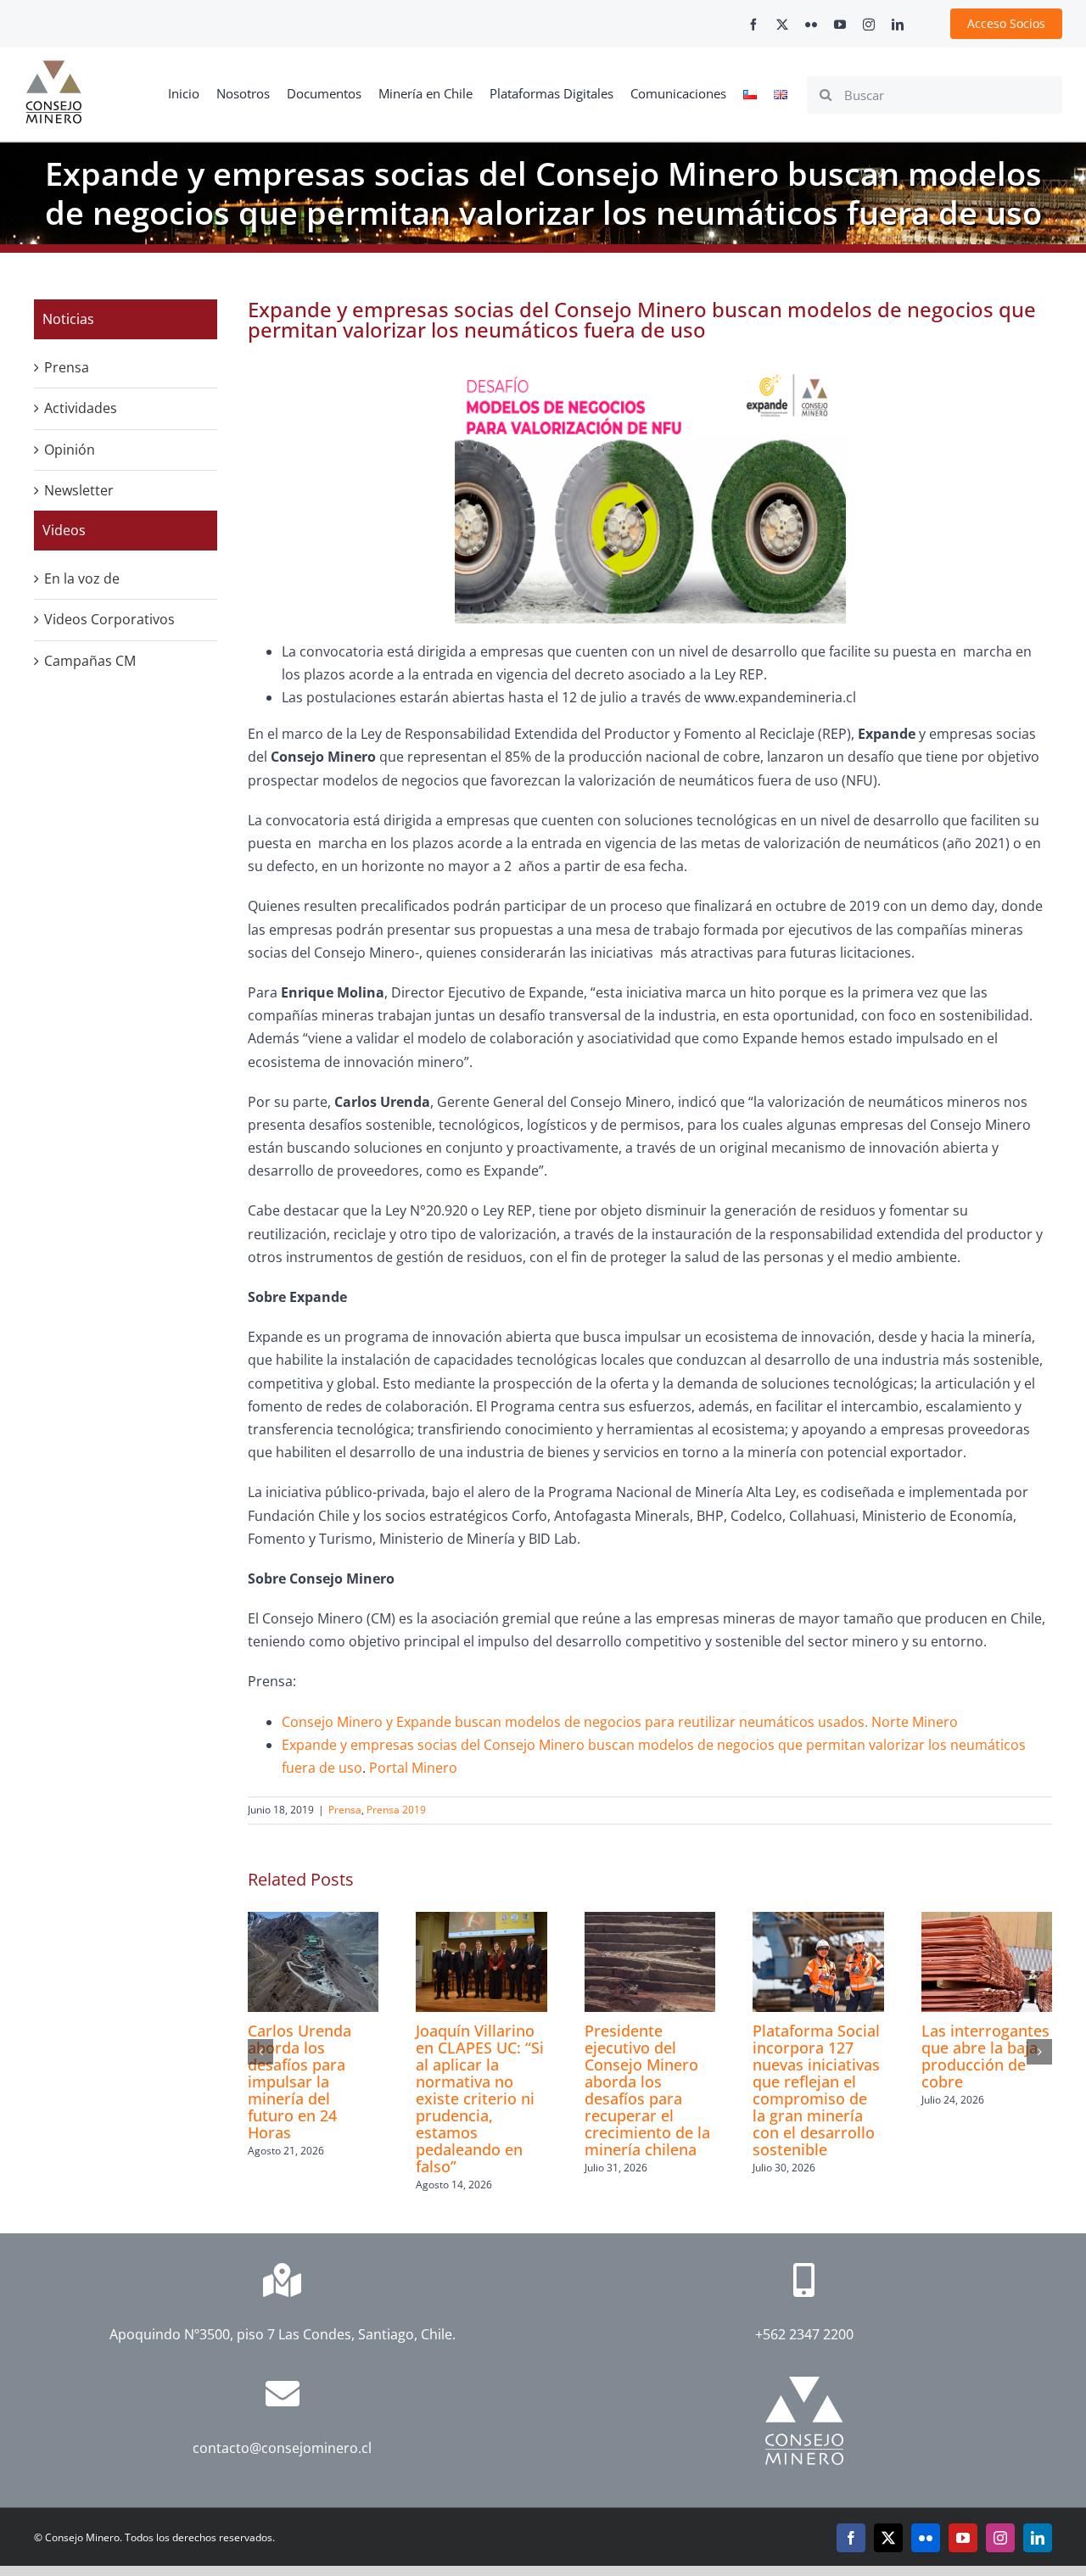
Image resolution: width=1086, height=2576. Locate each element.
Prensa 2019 (396, 1810)
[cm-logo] (53, 67)
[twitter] (782, 25)
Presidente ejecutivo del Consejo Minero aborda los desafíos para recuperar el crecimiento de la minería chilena (647, 2090)
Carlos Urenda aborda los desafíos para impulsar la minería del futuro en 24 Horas (299, 2081)
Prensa (345, 1810)
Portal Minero (413, 1768)
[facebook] (753, 25)
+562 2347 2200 (804, 2334)
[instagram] (869, 25)
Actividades (81, 408)
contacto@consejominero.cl (282, 2448)
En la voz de (82, 578)
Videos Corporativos (109, 619)
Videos (64, 530)
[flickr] (811, 25)
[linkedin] (898, 25)
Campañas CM (90, 661)
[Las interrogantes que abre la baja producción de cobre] (987, 1921)
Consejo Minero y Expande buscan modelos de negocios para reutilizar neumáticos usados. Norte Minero (620, 1722)
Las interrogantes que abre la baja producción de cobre (985, 2056)
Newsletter (79, 490)
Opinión (70, 450)
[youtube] (840, 25)
